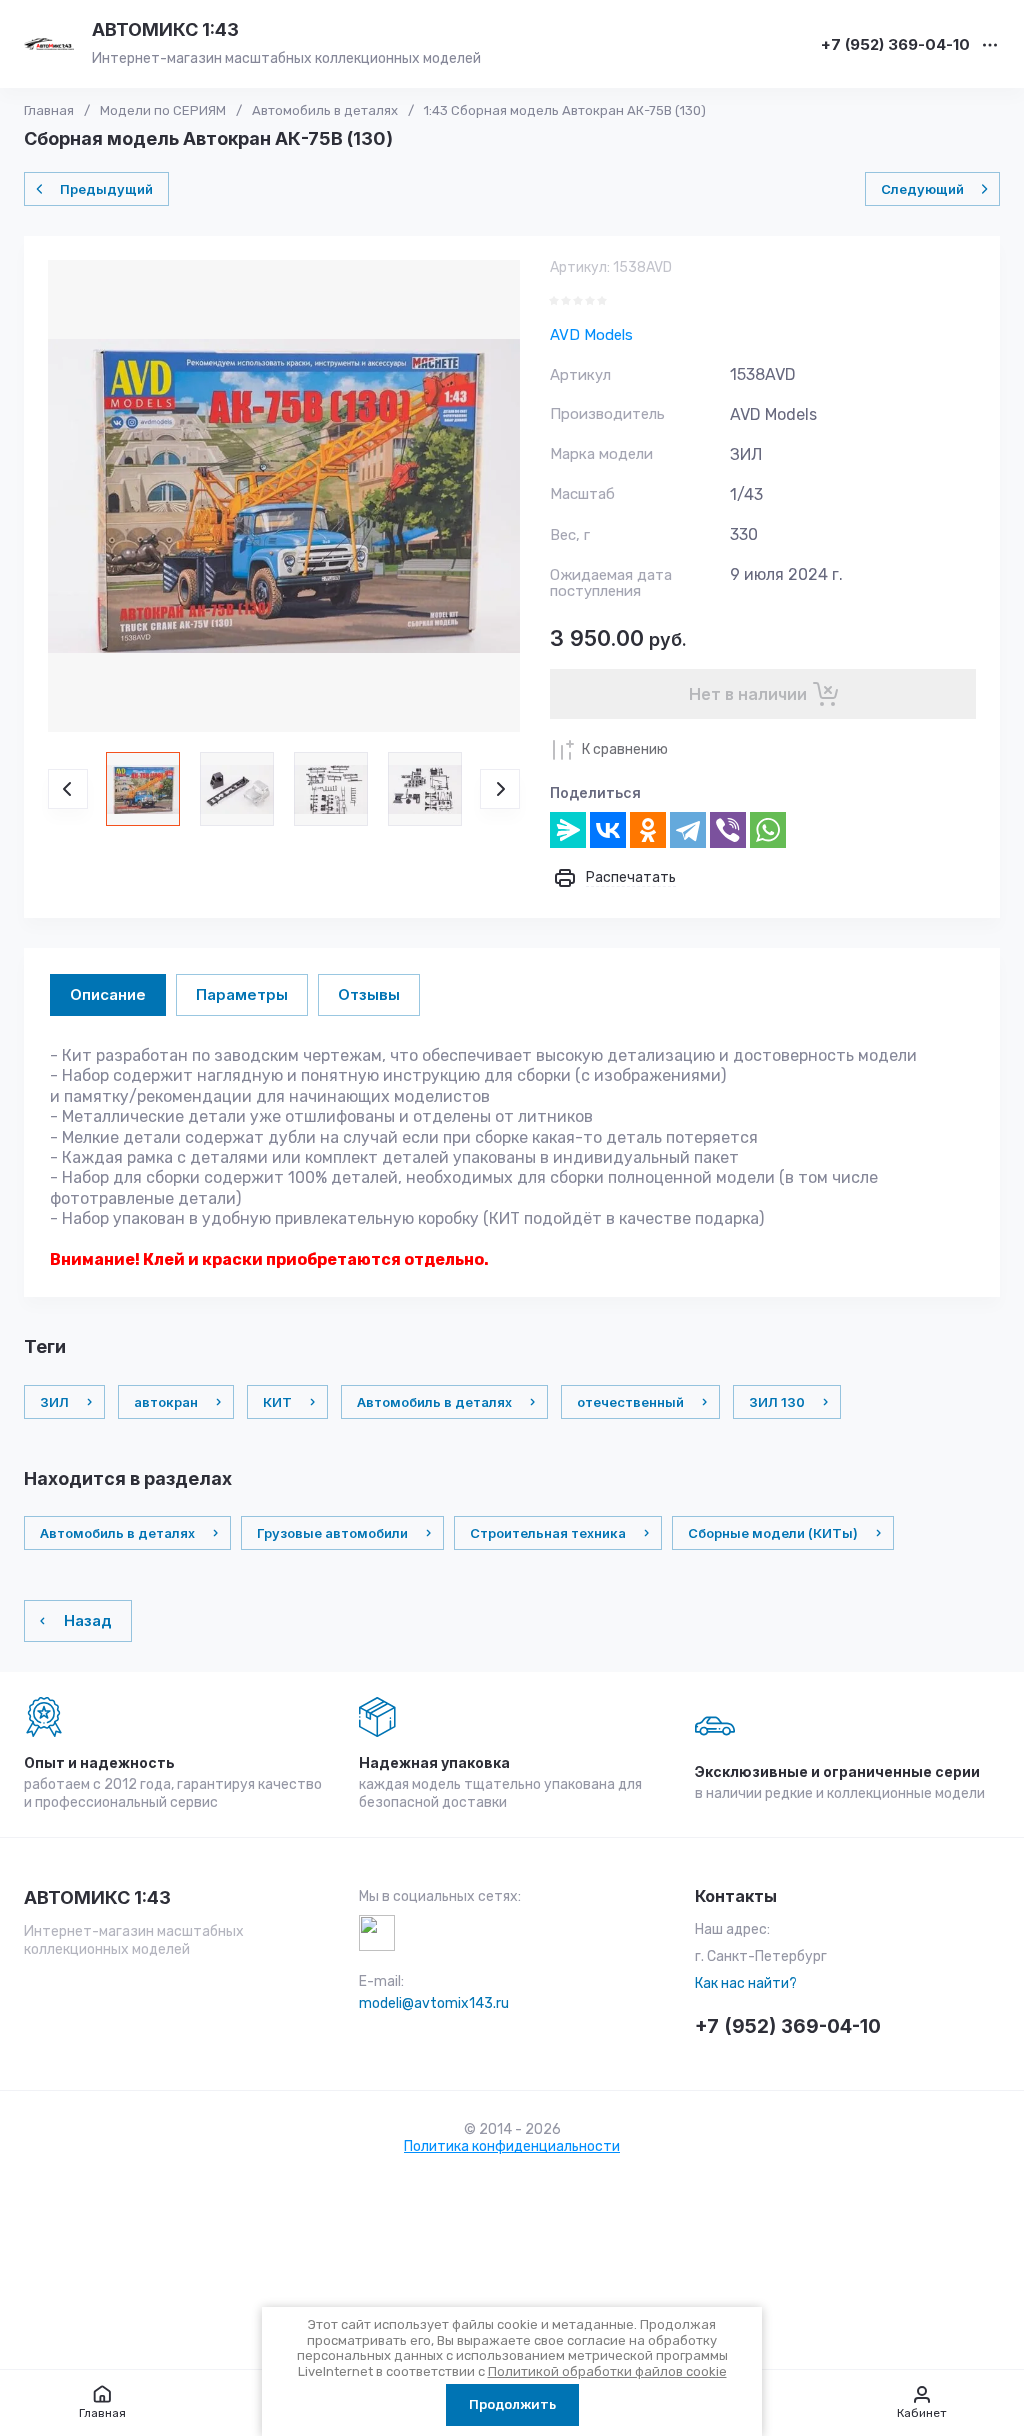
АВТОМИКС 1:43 (165, 29)
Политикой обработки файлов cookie (607, 2371)
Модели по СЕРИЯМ (163, 110)
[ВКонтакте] (608, 830)
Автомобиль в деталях (325, 110)
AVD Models (591, 335)
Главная (49, 110)
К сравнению (625, 749)
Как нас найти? (746, 1983)
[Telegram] (688, 830)
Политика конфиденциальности (512, 2146)
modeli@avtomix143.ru (434, 2003)
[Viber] (728, 830)
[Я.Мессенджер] (568, 830)
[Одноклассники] (648, 830)
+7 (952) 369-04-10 (895, 45)
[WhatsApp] (768, 830)
